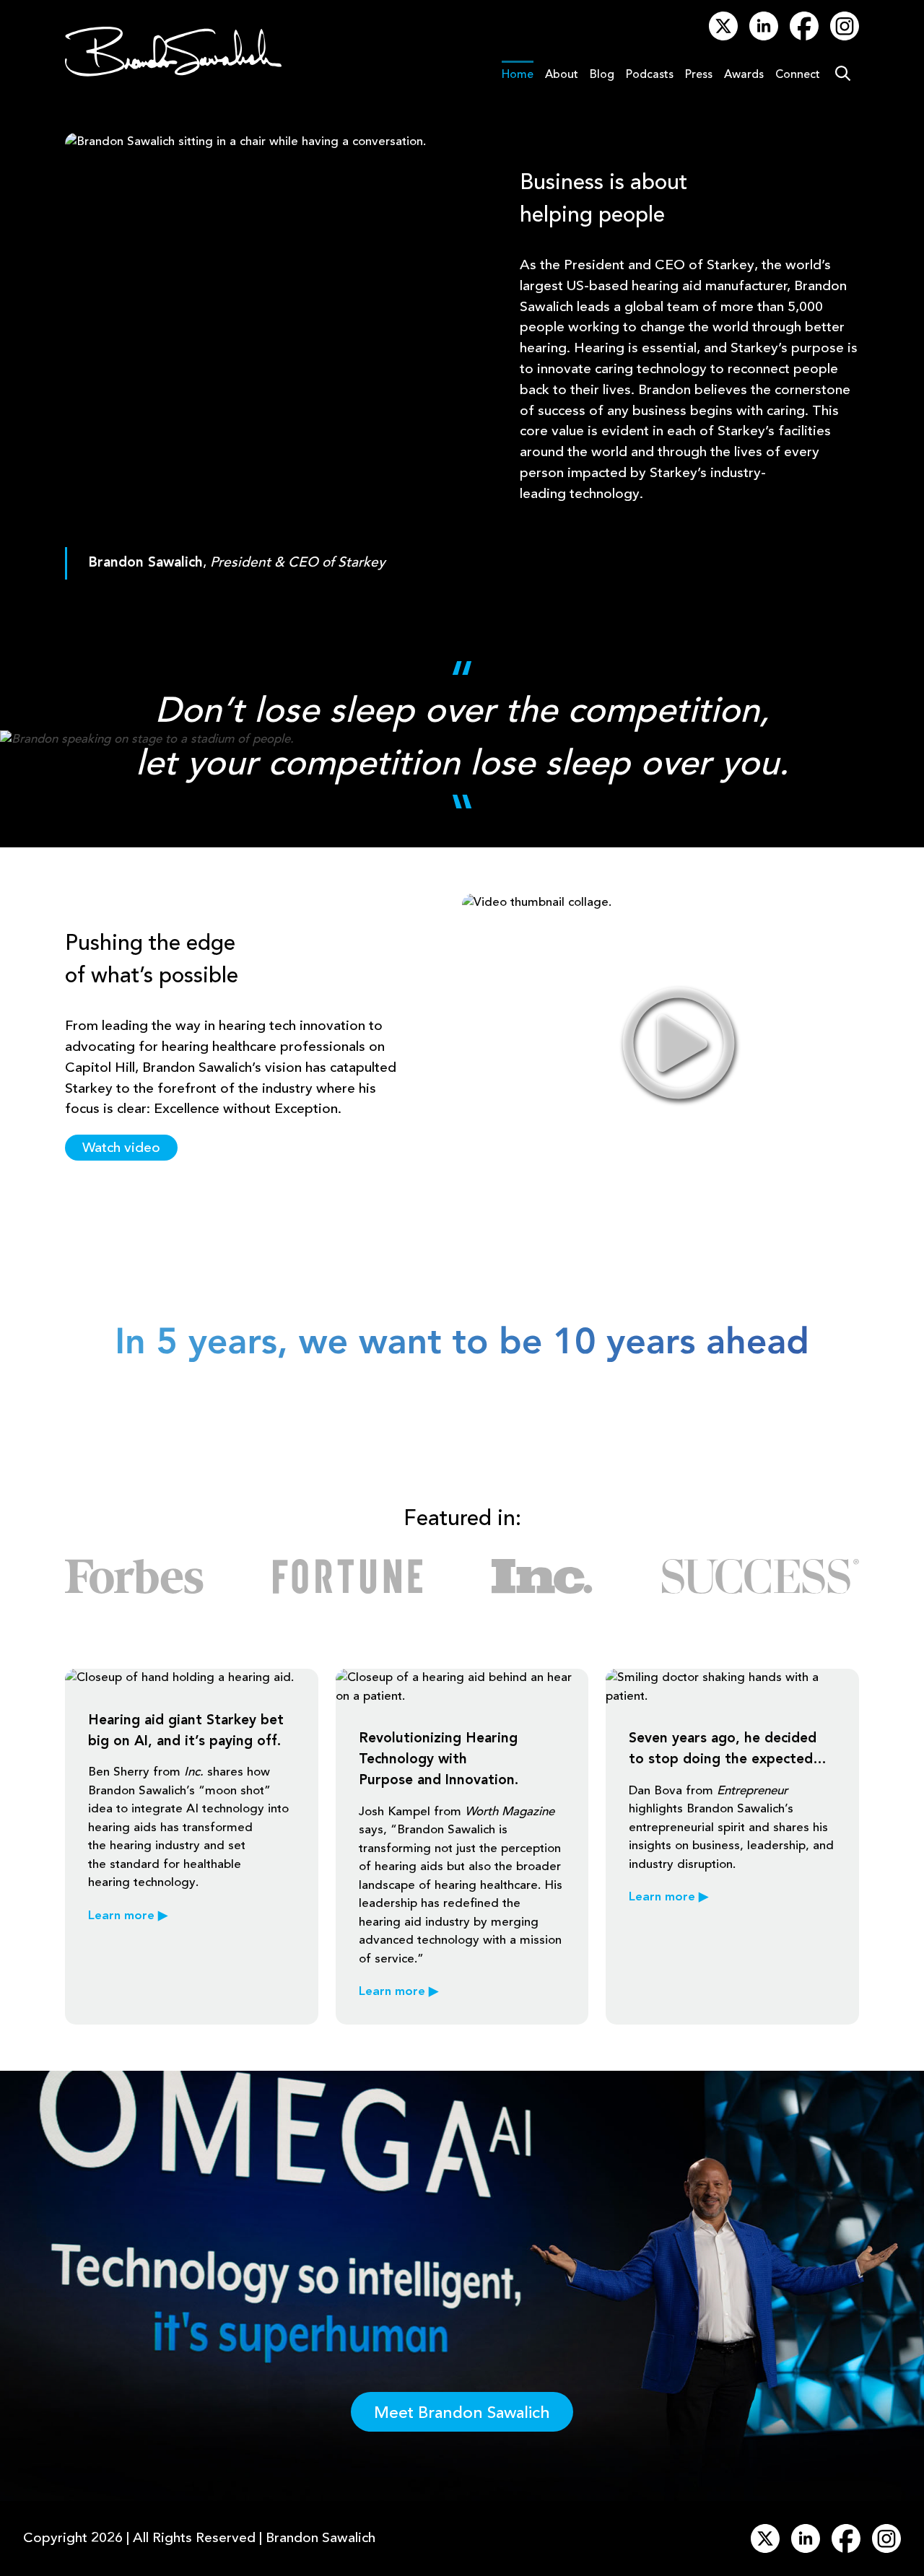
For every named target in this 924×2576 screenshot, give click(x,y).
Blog (602, 75)
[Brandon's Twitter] (723, 37)
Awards (744, 75)
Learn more (128, 1916)
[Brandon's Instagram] (845, 37)
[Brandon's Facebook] (804, 37)
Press (699, 75)
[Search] (842, 75)
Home (518, 75)
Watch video (121, 1148)
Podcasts (650, 75)
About (562, 75)
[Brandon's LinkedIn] (764, 37)
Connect (798, 75)
